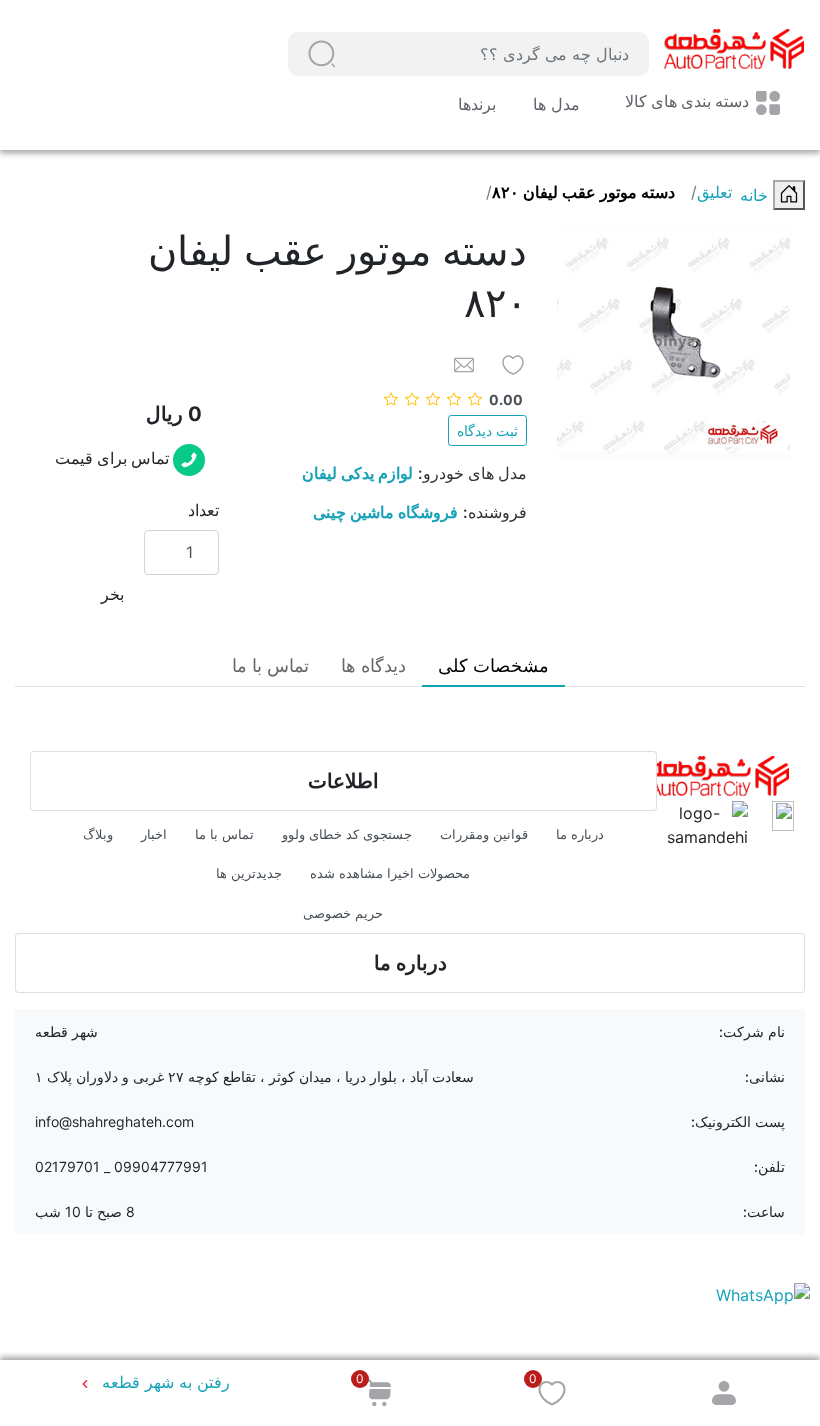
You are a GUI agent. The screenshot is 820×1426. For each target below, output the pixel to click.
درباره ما (580, 834)
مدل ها (554, 104)
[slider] (454, 399)
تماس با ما (224, 834)
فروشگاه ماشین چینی (385, 512)
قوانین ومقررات (484, 834)
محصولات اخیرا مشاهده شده (390, 873)
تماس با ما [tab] (270, 665)
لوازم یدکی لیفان (357, 473)
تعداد (203, 510)
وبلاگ (98, 834)
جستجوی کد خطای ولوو (347, 834)
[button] (322, 54)
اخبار (154, 834)
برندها (477, 104)
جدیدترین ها (249, 873)
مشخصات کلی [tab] (493, 665)
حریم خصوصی (343, 913)
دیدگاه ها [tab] (373, 665)
